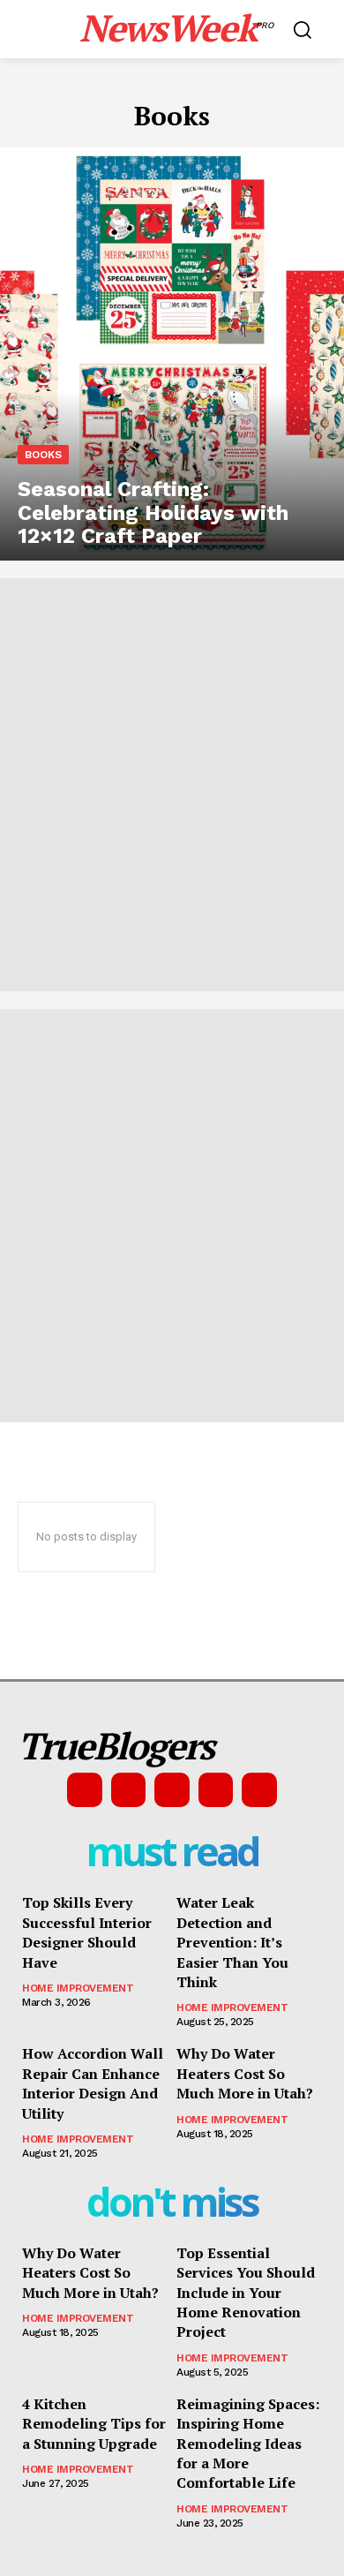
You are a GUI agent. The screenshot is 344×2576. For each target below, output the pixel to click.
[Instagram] (129, 1790)
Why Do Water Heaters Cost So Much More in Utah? (245, 2073)
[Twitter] (216, 1790)
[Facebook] (85, 1790)
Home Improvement (78, 1988)
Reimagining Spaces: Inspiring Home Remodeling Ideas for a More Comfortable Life (248, 2444)
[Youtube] (259, 1790)
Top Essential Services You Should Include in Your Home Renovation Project (246, 2293)
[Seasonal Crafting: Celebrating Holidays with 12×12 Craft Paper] (172, 354)
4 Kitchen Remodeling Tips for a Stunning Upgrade (94, 2424)
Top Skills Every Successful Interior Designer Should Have (87, 1932)
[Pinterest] (172, 1790)
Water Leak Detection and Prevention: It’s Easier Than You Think (232, 1942)
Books (43, 455)
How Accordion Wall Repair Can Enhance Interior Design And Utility (93, 2083)
